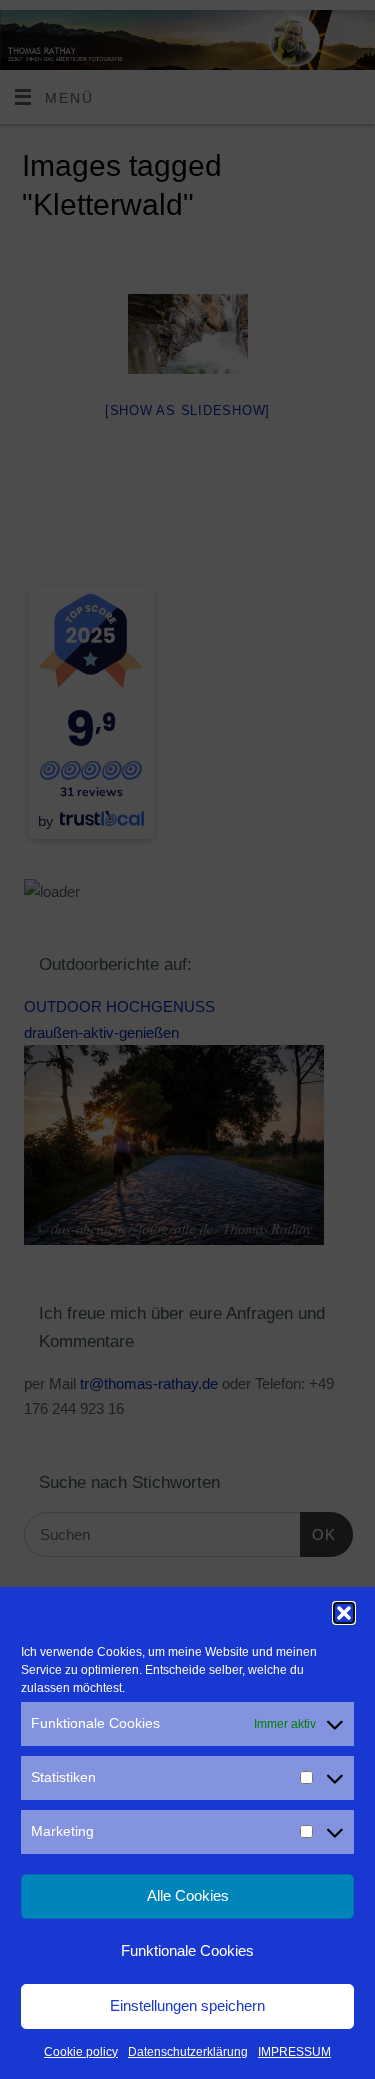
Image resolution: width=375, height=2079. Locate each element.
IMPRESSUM (294, 2052)
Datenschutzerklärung (188, 2052)
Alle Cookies (188, 1895)
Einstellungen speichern (187, 2005)
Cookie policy (81, 2052)
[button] (344, 1613)
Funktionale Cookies (187, 1950)
